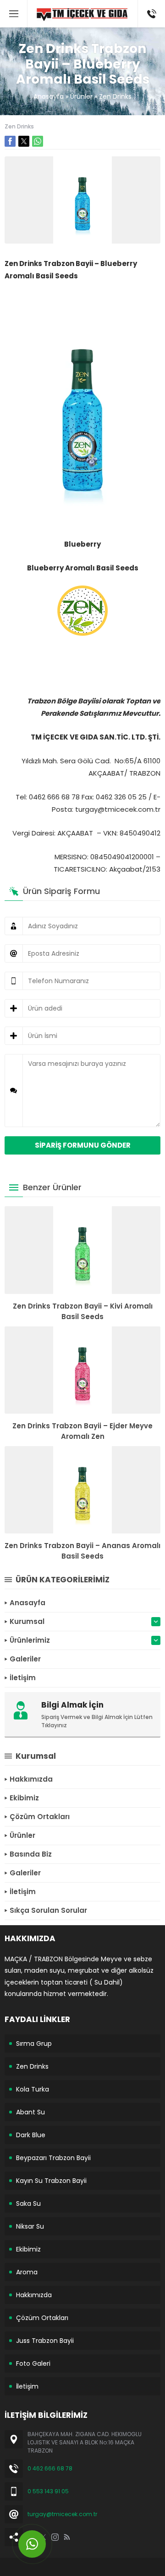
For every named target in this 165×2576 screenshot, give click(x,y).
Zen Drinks (115, 96)
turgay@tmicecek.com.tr (62, 2514)
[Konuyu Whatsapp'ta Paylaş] (38, 141)
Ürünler (81, 96)
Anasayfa (49, 96)
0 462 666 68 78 (50, 2468)
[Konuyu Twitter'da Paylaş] (24, 141)
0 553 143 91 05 (48, 2491)
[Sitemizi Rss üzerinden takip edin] (67, 2537)
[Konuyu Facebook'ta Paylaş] (10, 141)
